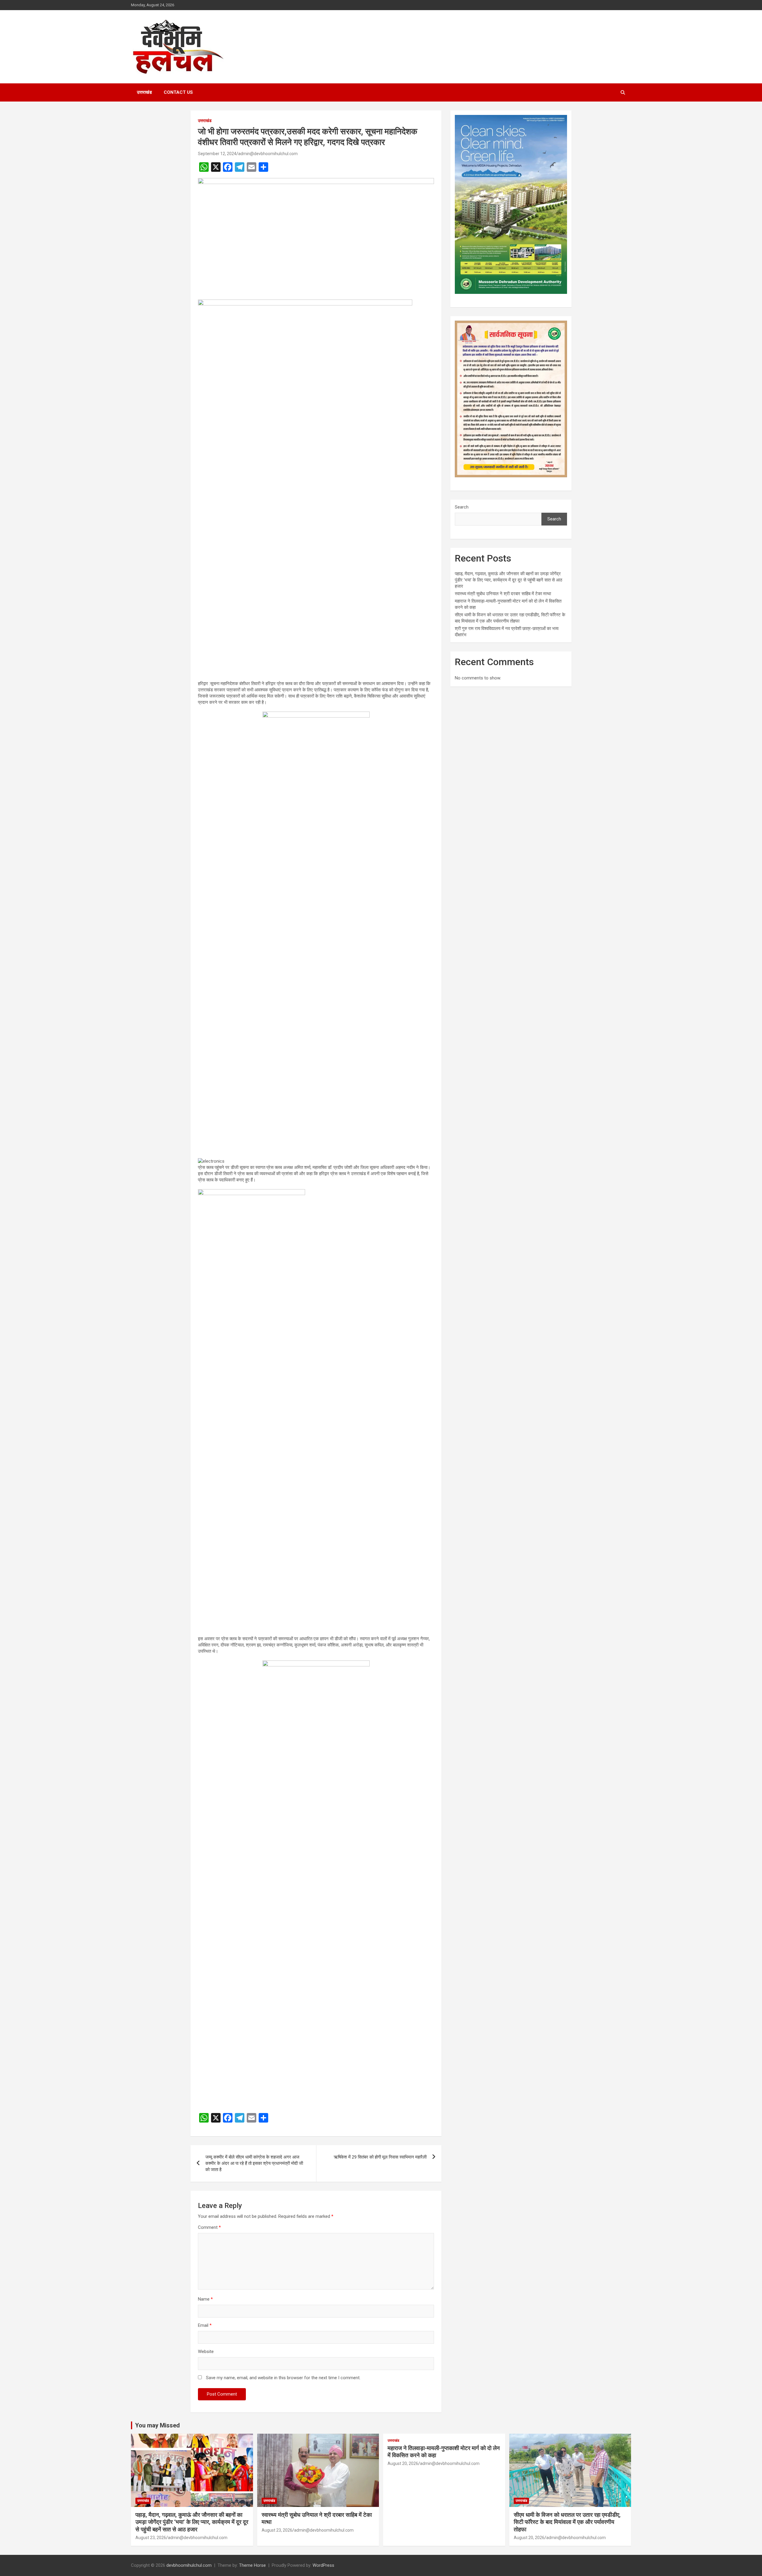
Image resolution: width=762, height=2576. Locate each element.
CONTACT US (178, 92)
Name (205, 2299)
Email (205, 2325)
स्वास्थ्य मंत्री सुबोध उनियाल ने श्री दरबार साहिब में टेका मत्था (503, 594)
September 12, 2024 (217, 154)
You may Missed (157, 2425)
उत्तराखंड (144, 92)
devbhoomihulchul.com (189, 2565)
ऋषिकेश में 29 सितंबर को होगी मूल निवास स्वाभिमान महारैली (380, 2157)
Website (206, 2352)
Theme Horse (252, 2565)
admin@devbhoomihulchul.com (268, 154)
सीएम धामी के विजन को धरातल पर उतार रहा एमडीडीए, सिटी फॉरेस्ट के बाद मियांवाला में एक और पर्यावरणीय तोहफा (567, 2522)
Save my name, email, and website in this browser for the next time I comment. (283, 2378)
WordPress (323, 2565)
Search (462, 507)
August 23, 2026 (151, 2538)
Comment (209, 2227)
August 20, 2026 (403, 2463)
